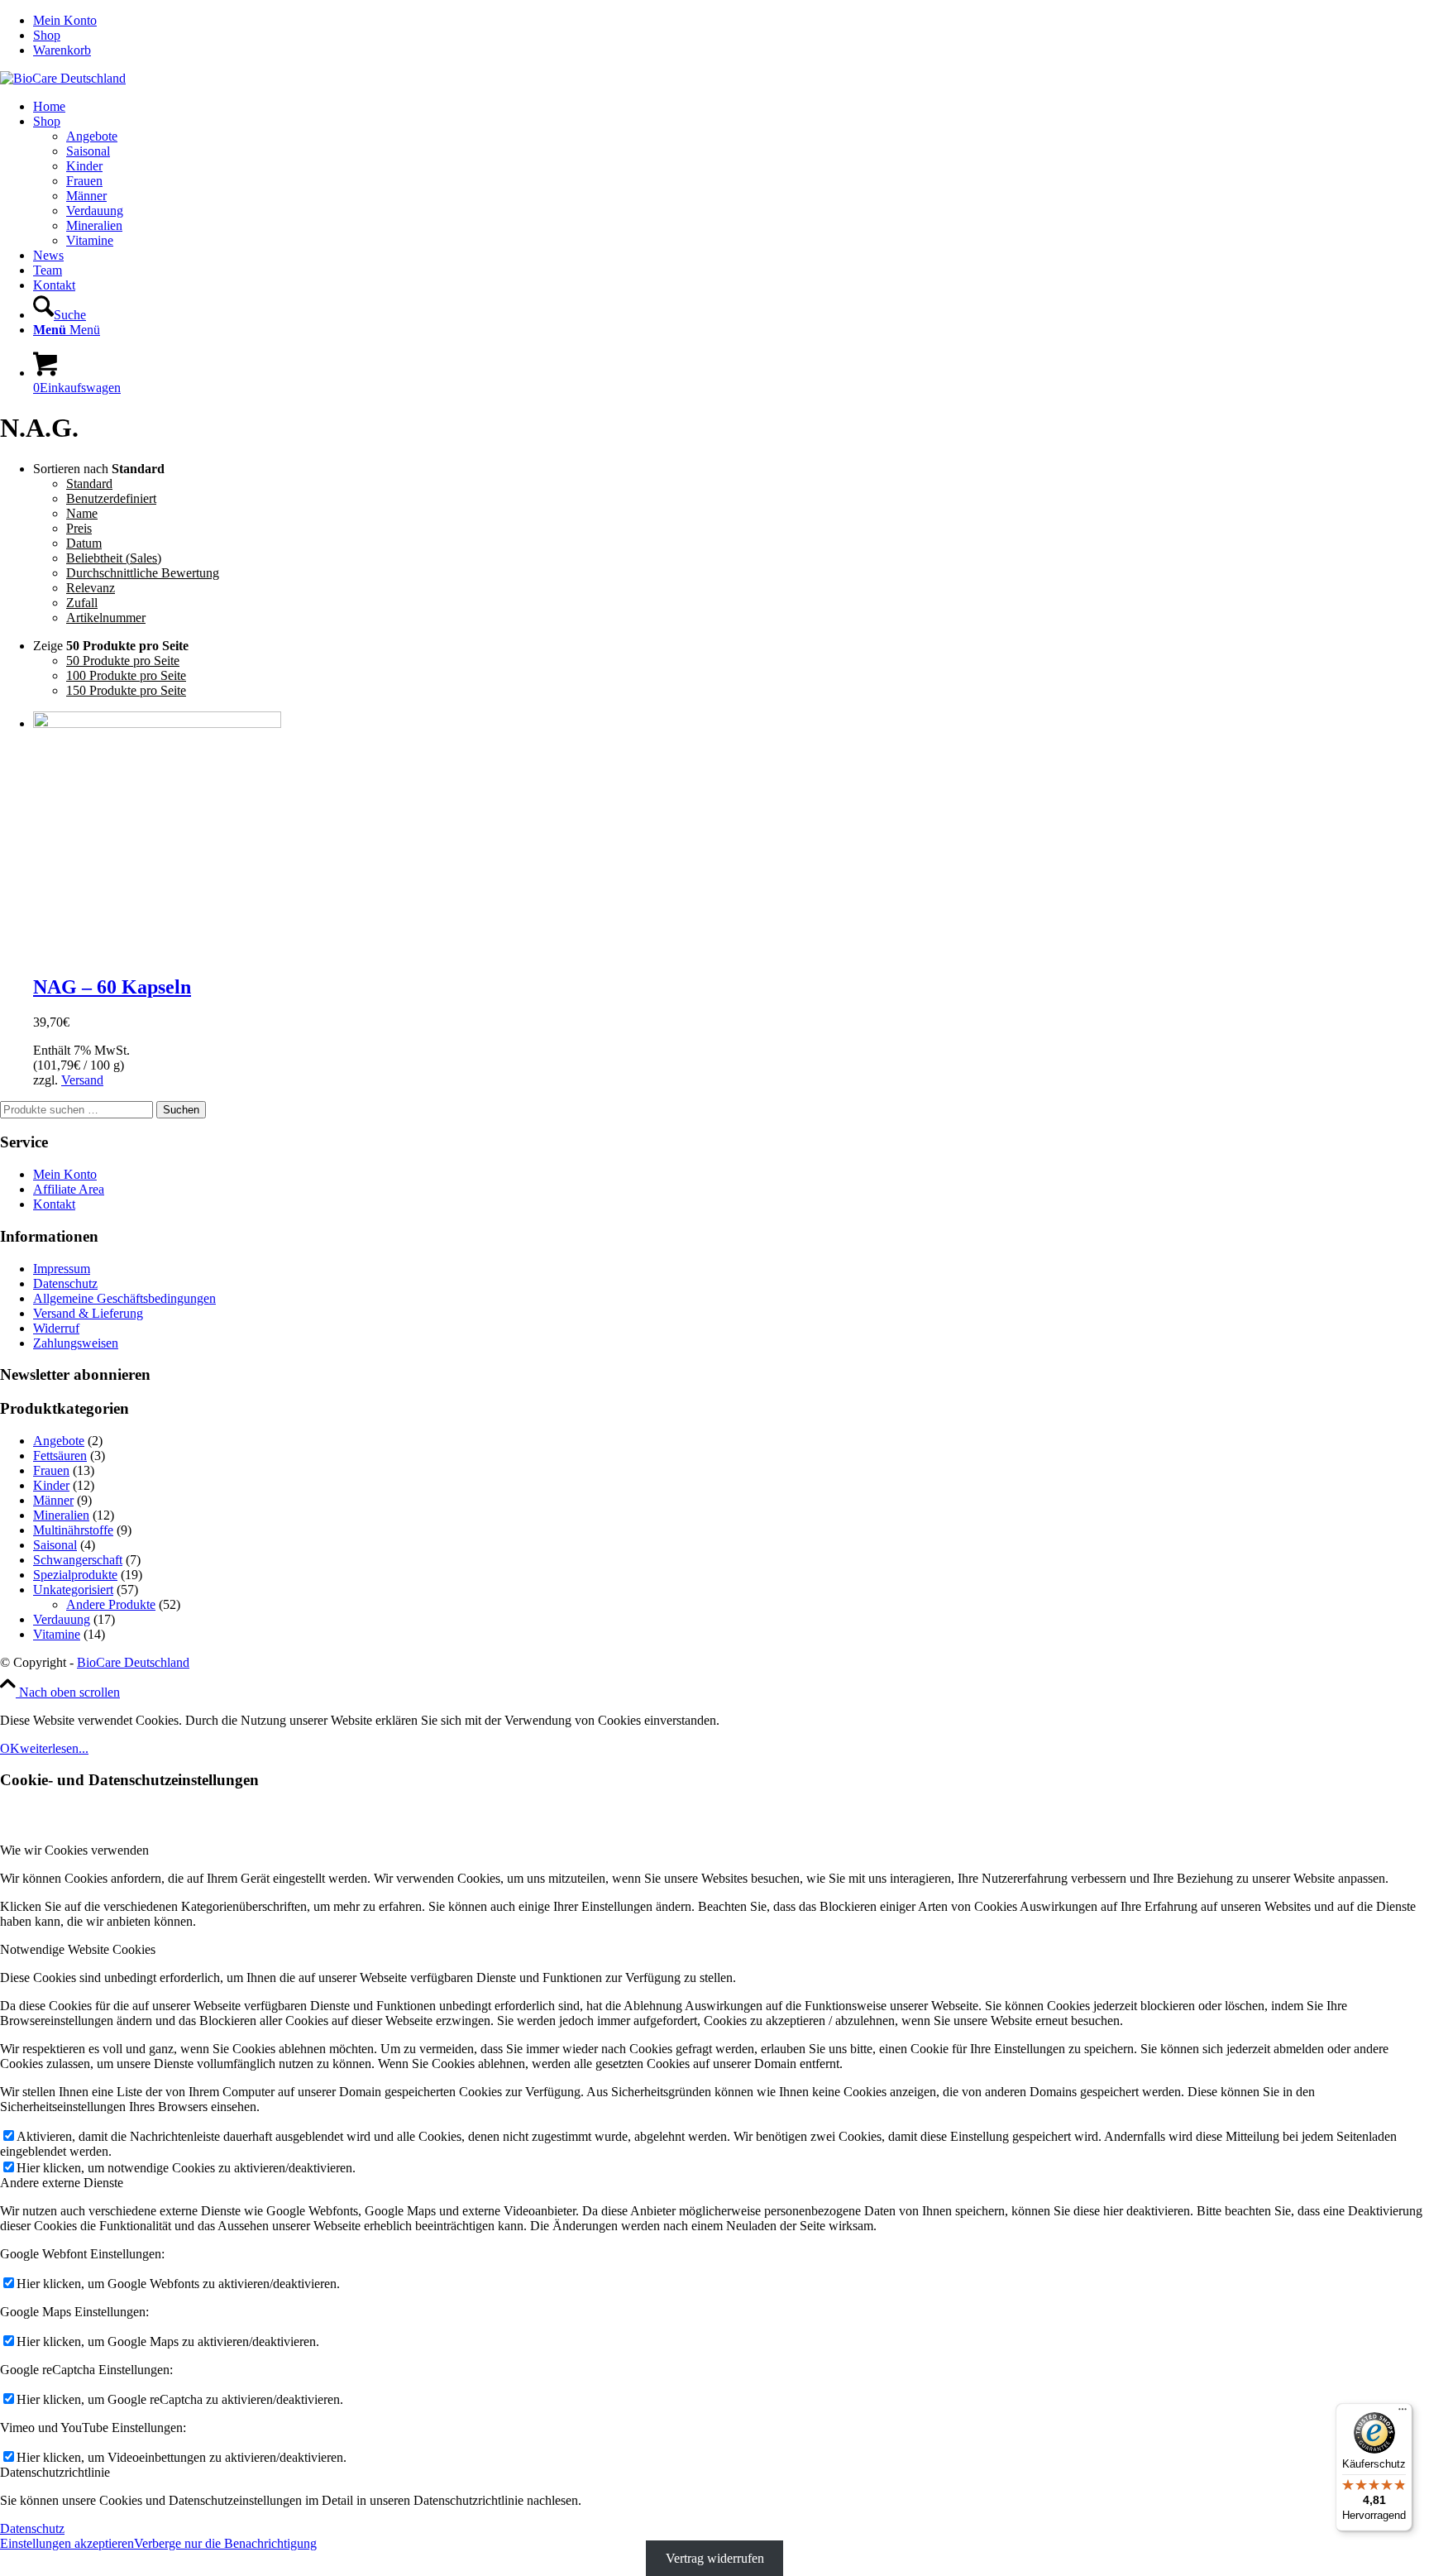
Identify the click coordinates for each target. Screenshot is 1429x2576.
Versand (82, 1080)
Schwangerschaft (78, 1560)
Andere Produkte (111, 1604)
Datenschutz (65, 1283)
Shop (47, 35)
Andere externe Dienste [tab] (62, 2183)
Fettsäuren (60, 1456)
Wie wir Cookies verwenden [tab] (74, 1850)
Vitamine (57, 1634)
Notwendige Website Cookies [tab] (78, 1949)
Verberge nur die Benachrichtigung (225, 2543)
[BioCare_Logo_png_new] (63, 78)
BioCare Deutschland (133, 1662)
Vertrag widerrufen (715, 2558)
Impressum (62, 1269)
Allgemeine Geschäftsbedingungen (124, 1298)
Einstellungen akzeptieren (67, 2543)
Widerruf (56, 1328)
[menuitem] (731, 21)
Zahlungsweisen (76, 1343)
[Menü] (1403, 2413)
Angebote (59, 1441)
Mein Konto (65, 20)
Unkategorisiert (73, 1590)
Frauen (51, 1470)
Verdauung (62, 1619)
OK (10, 1748)
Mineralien (61, 1515)
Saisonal (55, 1545)
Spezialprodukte (75, 1575)
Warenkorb (62, 50)
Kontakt (54, 1204)
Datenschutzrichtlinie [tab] (55, 2472)
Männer (53, 1500)
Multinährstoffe (73, 1530)
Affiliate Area (69, 1189)
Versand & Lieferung (88, 1313)
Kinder (51, 1485)
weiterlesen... (54, 1748)
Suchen (181, 1110)
